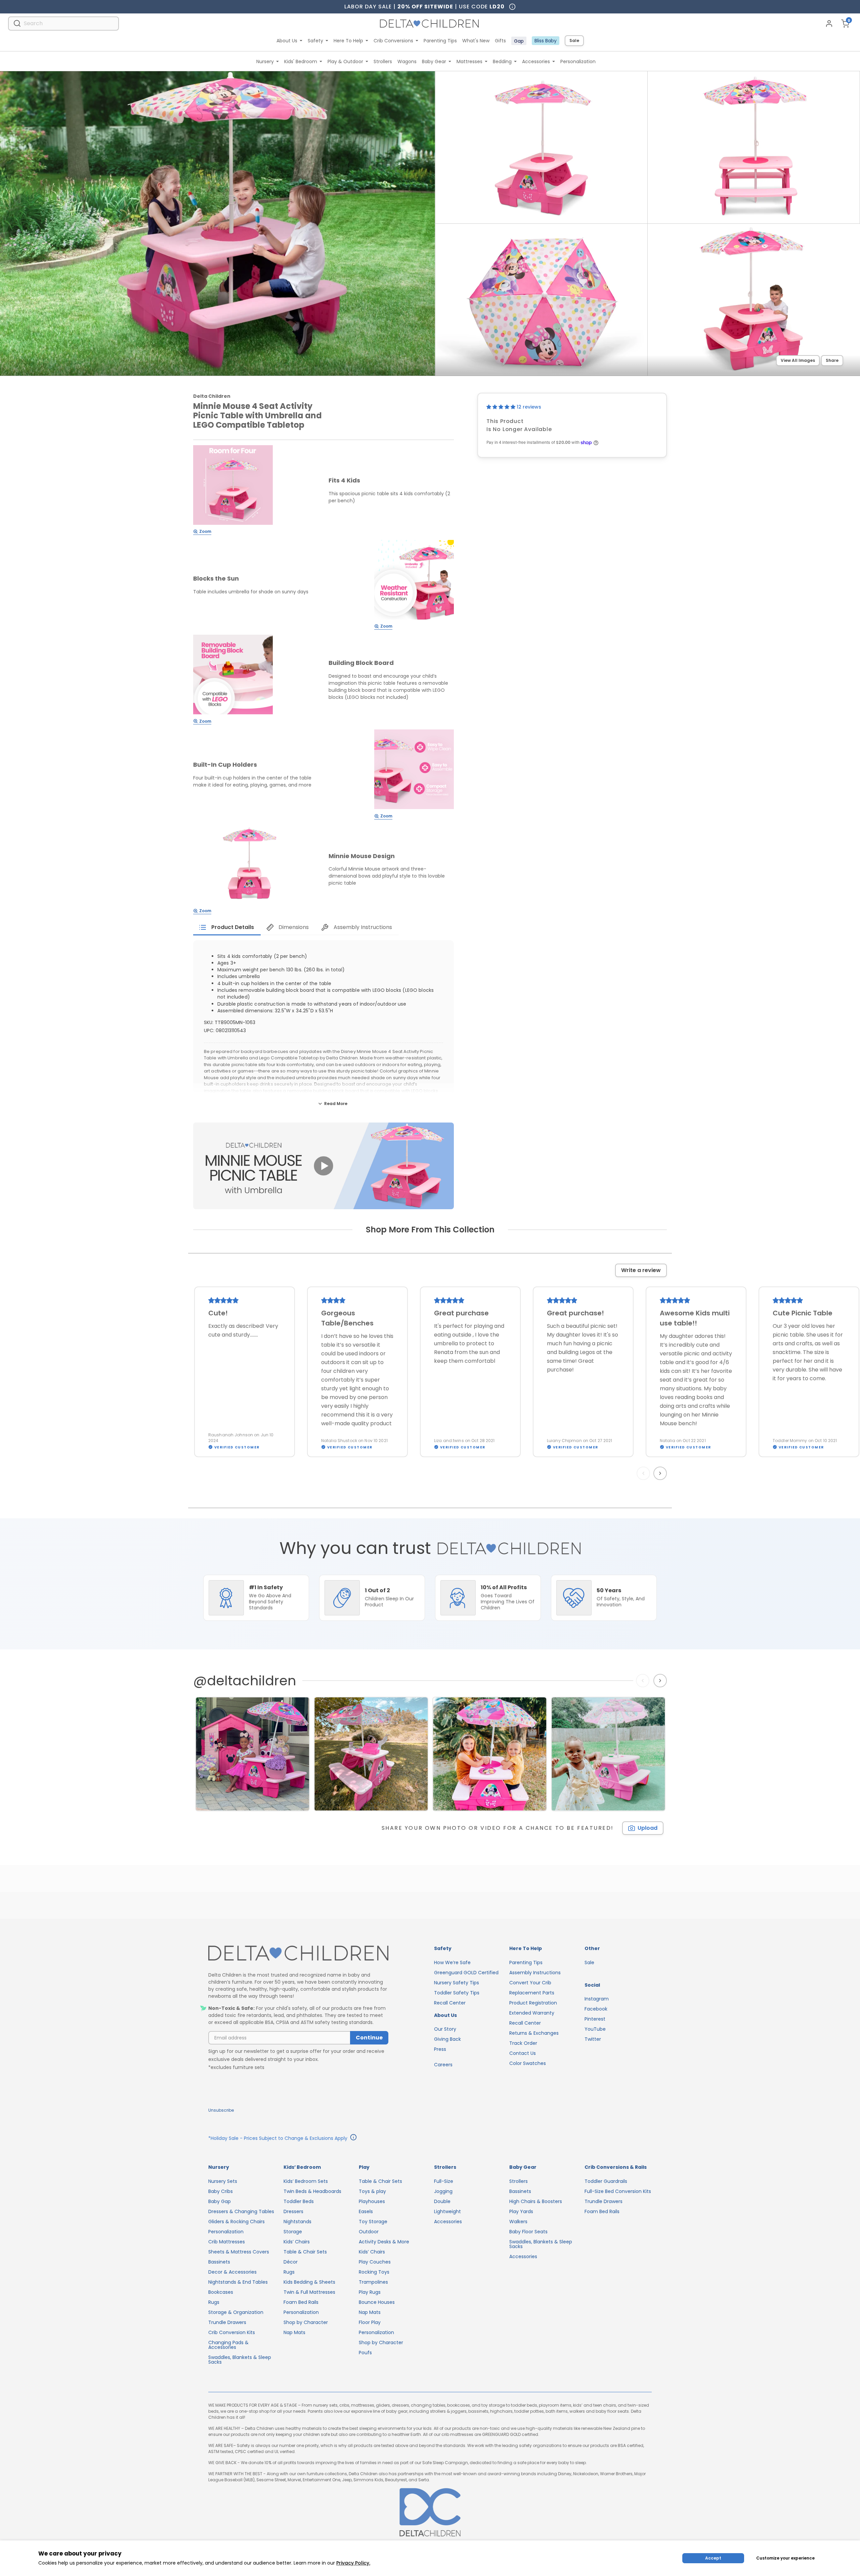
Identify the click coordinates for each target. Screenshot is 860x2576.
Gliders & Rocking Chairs (236, 2222)
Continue (369, 2038)
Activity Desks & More (384, 2242)
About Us (287, 41)
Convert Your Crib (530, 1983)
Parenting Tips (440, 41)
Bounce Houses (377, 2302)
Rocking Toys (374, 2272)
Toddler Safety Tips (457, 1993)
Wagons (407, 61)
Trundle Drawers (227, 2322)
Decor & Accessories (232, 2272)
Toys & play (372, 2191)
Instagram (597, 1999)
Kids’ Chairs (297, 2242)
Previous (645, 1473)
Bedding (502, 61)
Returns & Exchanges (534, 2033)
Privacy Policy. (353, 2563)
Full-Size (444, 2181)
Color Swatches (528, 2063)
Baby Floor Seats (528, 2232)
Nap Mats (294, 2332)
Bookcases (221, 2292)
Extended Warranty (532, 2013)
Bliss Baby (546, 41)
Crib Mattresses (227, 2242)
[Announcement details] (353, 2138)
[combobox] (63, 23)
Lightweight (447, 2211)
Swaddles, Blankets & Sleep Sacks (240, 2360)
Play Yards (521, 2211)
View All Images (798, 360)
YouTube (595, 2029)
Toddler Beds (299, 2201)
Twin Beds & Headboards (312, 2191)
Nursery (265, 61)
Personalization (578, 61)
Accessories (536, 61)
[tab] (227, 927)
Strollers (383, 61)
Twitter (593, 2039)
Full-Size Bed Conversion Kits (618, 2191)
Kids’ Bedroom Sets (306, 2181)
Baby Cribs (221, 2191)
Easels (366, 2211)
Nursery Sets (223, 2181)
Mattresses (469, 61)
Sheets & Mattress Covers (239, 2252)
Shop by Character (306, 2322)
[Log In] (829, 24)
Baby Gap (220, 2201)
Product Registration (533, 2003)
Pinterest (595, 2019)
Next (661, 1473)
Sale (574, 40)
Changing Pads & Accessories (228, 2345)
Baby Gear (434, 61)
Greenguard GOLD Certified (466, 1973)
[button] (502, 407)
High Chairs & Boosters (536, 2201)
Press (440, 2049)
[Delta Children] (298, 1954)
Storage (293, 2232)
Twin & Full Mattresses (309, 2292)
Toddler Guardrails (606, 2181)
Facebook (596, 2009)
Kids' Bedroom (301, 61)
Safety (315, 41)
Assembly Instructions (535, 1973)
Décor (291, 2262)
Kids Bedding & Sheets (309, 2282)
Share (832, 360)
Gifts (500, 41)
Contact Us (523, 2053)
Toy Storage (373, 2222)
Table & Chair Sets (305, 2252)
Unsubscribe (221, 2110)
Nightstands (297, 2222)
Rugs (214, 2302)
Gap (519, 41)
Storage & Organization (236, 2312)
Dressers (293, 2211)
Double (442, 2201)
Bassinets (219, 2262)
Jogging (443, 2191)
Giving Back (447, 2039)
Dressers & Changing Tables (241, 2211)
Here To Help (348, 41)
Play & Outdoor (345, 61)
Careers (443, 2065)
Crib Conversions (393, 41)
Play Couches (375, 2262)
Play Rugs (370, 2292)
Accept (713, 2558)
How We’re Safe (452, 1962)
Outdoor (369, 2232)
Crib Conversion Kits (232, 2332)
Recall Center (450, 2003)
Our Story (445, 2029)
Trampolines (373, 2282)
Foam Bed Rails (301, 2302)
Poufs (365, 2353)
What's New (476, 41)
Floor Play (370, 2322)
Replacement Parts (532, 1993)
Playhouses (372, 2201)
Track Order (523, 2043)
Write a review (641, 1270)
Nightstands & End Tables (238, 2282)
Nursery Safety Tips (457, 1983)
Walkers (518, 2222)
